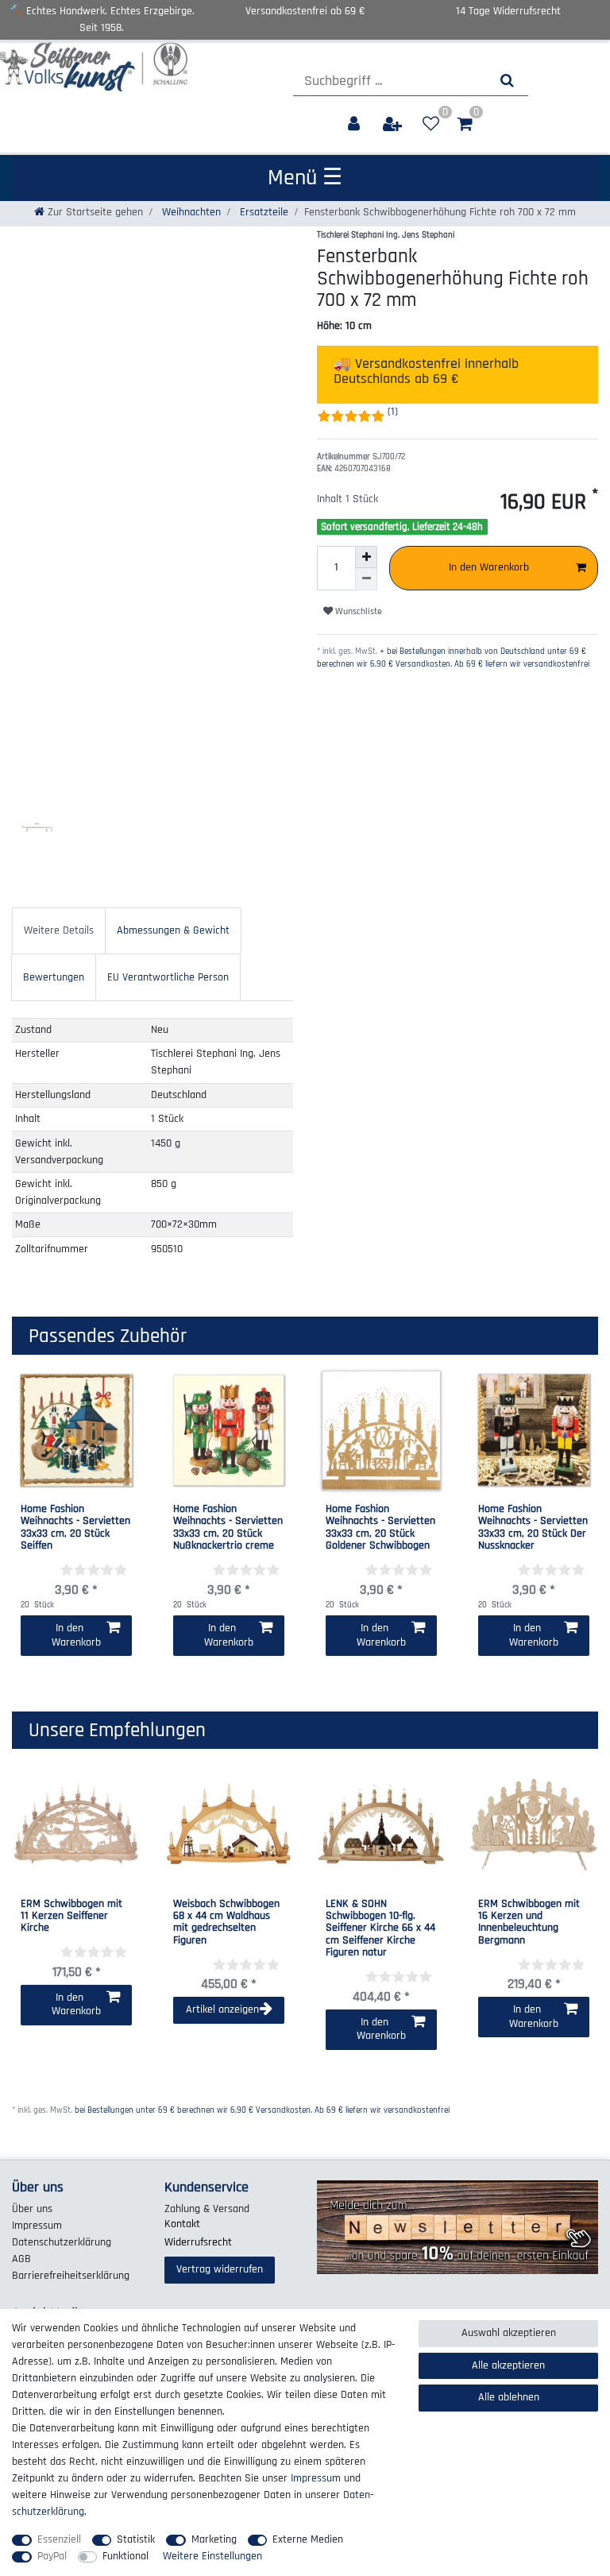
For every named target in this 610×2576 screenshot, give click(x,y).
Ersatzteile (263, 212)
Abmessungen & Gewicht (173, 930)
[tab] (59, 931)
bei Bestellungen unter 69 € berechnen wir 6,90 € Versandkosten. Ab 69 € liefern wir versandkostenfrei (262, 2110)
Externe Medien (308, 2539)
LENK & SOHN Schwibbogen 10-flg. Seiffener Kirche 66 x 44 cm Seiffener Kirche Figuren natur (380, 1929)
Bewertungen (54, 977)
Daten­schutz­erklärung (62, 2242)
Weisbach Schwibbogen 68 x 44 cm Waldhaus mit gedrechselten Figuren (226, 1923)
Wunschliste (357, 611)
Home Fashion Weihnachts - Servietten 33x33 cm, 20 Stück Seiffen (75, 1528)
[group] (76, 1824)
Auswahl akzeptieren (509, 2333)
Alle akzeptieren (508, 2365)
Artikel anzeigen (222, 2009)
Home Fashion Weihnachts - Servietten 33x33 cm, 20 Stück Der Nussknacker (533, 1528)
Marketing (214, 2539)
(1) (393, 412)
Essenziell (59, 2539)
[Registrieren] (394, 124)
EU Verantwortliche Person (168, 977)
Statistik (136, 2539)
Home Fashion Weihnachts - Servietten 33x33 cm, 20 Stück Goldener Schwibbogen (380, 1528)
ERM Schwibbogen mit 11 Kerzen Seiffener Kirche (71, 1917)
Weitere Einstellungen (212, 2556)
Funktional (125, 2556)
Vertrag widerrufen (220, 2269)
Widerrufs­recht (198, 2242)
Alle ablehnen (509, 2397)
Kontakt (182, 2224)
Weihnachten (190, 212)
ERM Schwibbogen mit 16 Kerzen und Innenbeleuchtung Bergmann (529, 1923)
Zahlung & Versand (207, 2209)
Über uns (32, 2209)
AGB (21, 2259)
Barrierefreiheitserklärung (71, 2276)
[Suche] (507, 81)
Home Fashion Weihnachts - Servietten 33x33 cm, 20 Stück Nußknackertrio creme (228, 1528)
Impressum (37, 2226)
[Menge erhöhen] (366, 557)
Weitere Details (59, 930)
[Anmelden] (355, 124)
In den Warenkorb (489, 567)
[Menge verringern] (366, 579)
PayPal (52, 2556)
